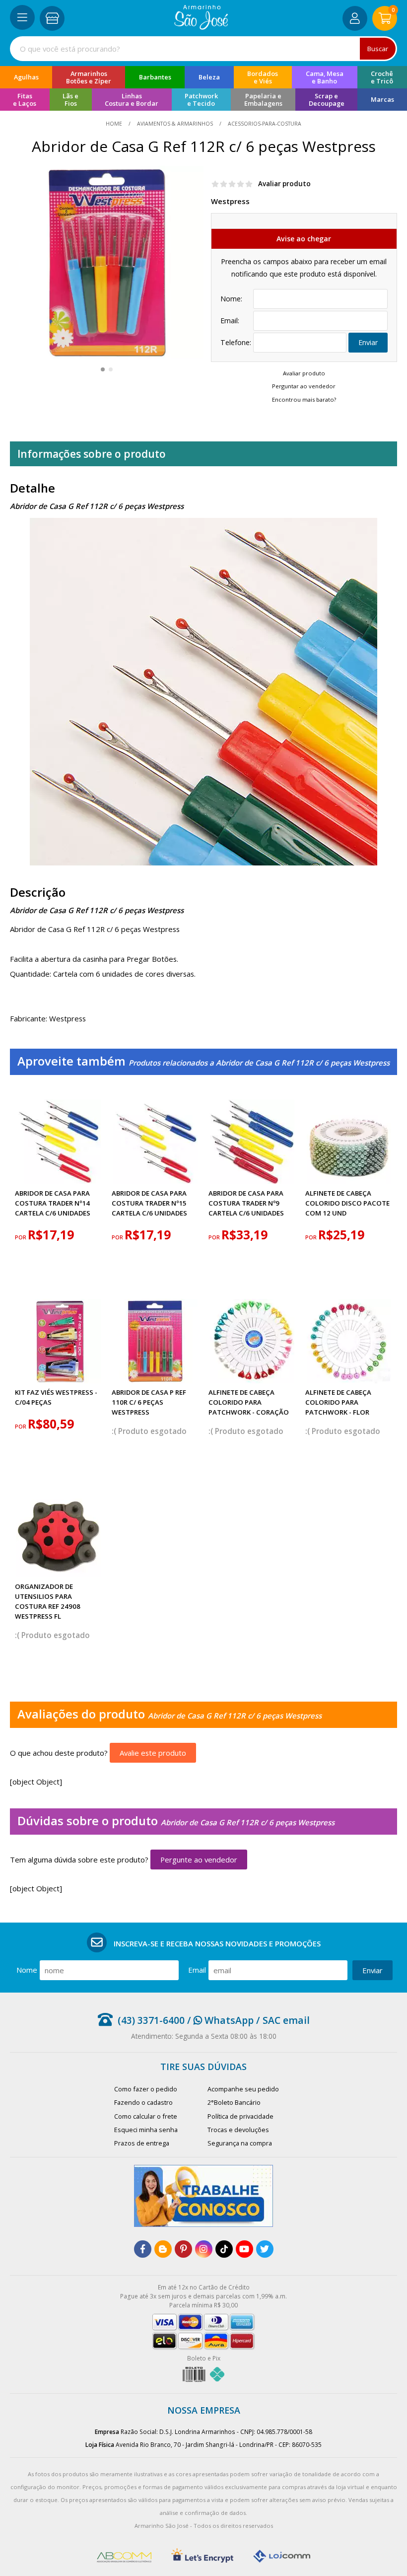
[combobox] (203, 49)
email (197, 1970)
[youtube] (244, 2249)
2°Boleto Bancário (234, 2102)
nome (27, 1970)
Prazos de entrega (142, 2143)
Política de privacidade (240, 2116)
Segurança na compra (240, 2143)
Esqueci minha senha (146, 2130)
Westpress (230, 201)
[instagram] (204, 2249)
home (115, 124)
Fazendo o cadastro (143, 2102)
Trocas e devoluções (238, 2130)
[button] (103, 369)
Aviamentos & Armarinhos (175, 124)
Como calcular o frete (146, 2116)
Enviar (368, 342)
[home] (201, 27)
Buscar (378, 49)
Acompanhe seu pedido (243, 2089)
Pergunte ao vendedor (199, 1860)
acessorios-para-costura (264, 124)
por (21, 1237)
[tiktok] (224, 2249)
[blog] (163, 2249)
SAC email (286, 2020)
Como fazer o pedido (146, 2089)
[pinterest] (183, 2249)
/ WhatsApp (219, 2020)
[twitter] (265, 2249)
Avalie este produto (153, 1753)
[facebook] (143, 2249)
